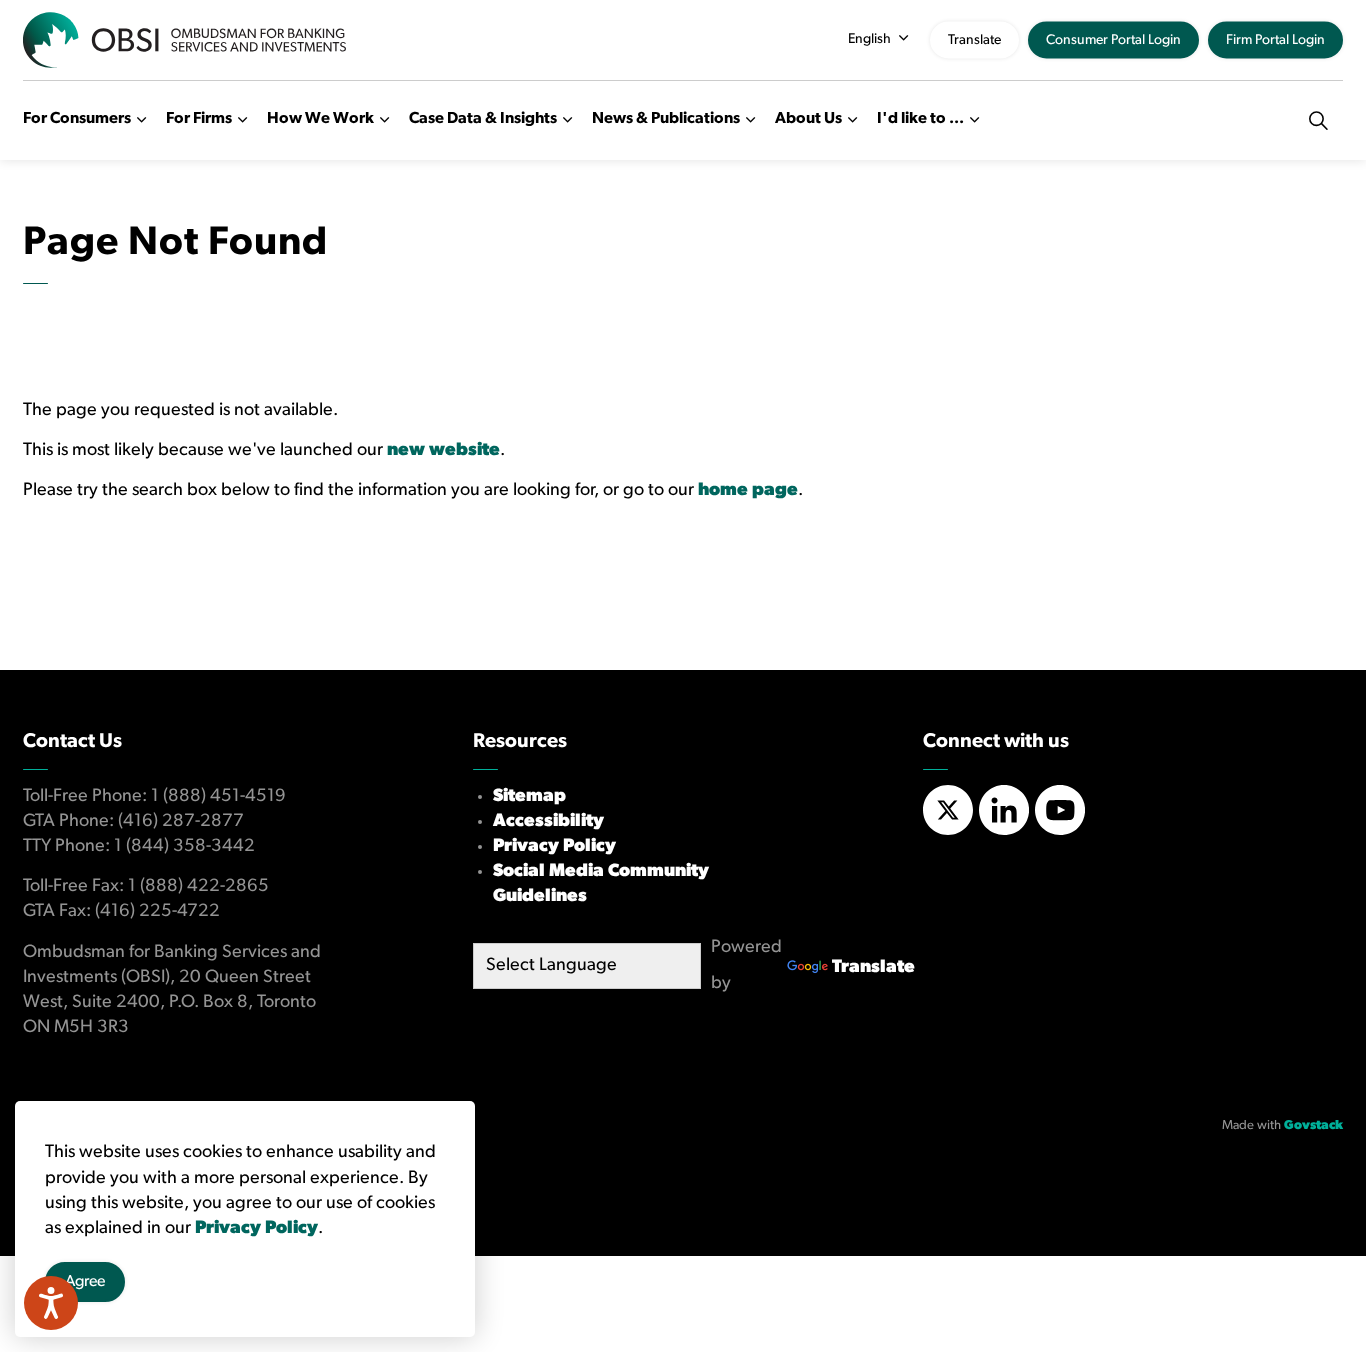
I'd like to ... (920, 119)
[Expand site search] (1318, 120)
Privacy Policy (554, 847)
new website (443, 451)
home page (748, 491)
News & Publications (666, 119)
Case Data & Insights (483, 119)
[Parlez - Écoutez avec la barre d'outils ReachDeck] (51, 1303)
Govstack (1313, 1125)
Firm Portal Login (1275, 40)
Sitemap (529, 797)
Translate (974, 40)
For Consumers (77, 119)
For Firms (199, 119)
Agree (85, 1282)
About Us (808, 119)
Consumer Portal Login (1113, 40)
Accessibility (548, 822)
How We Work (320, 119)
